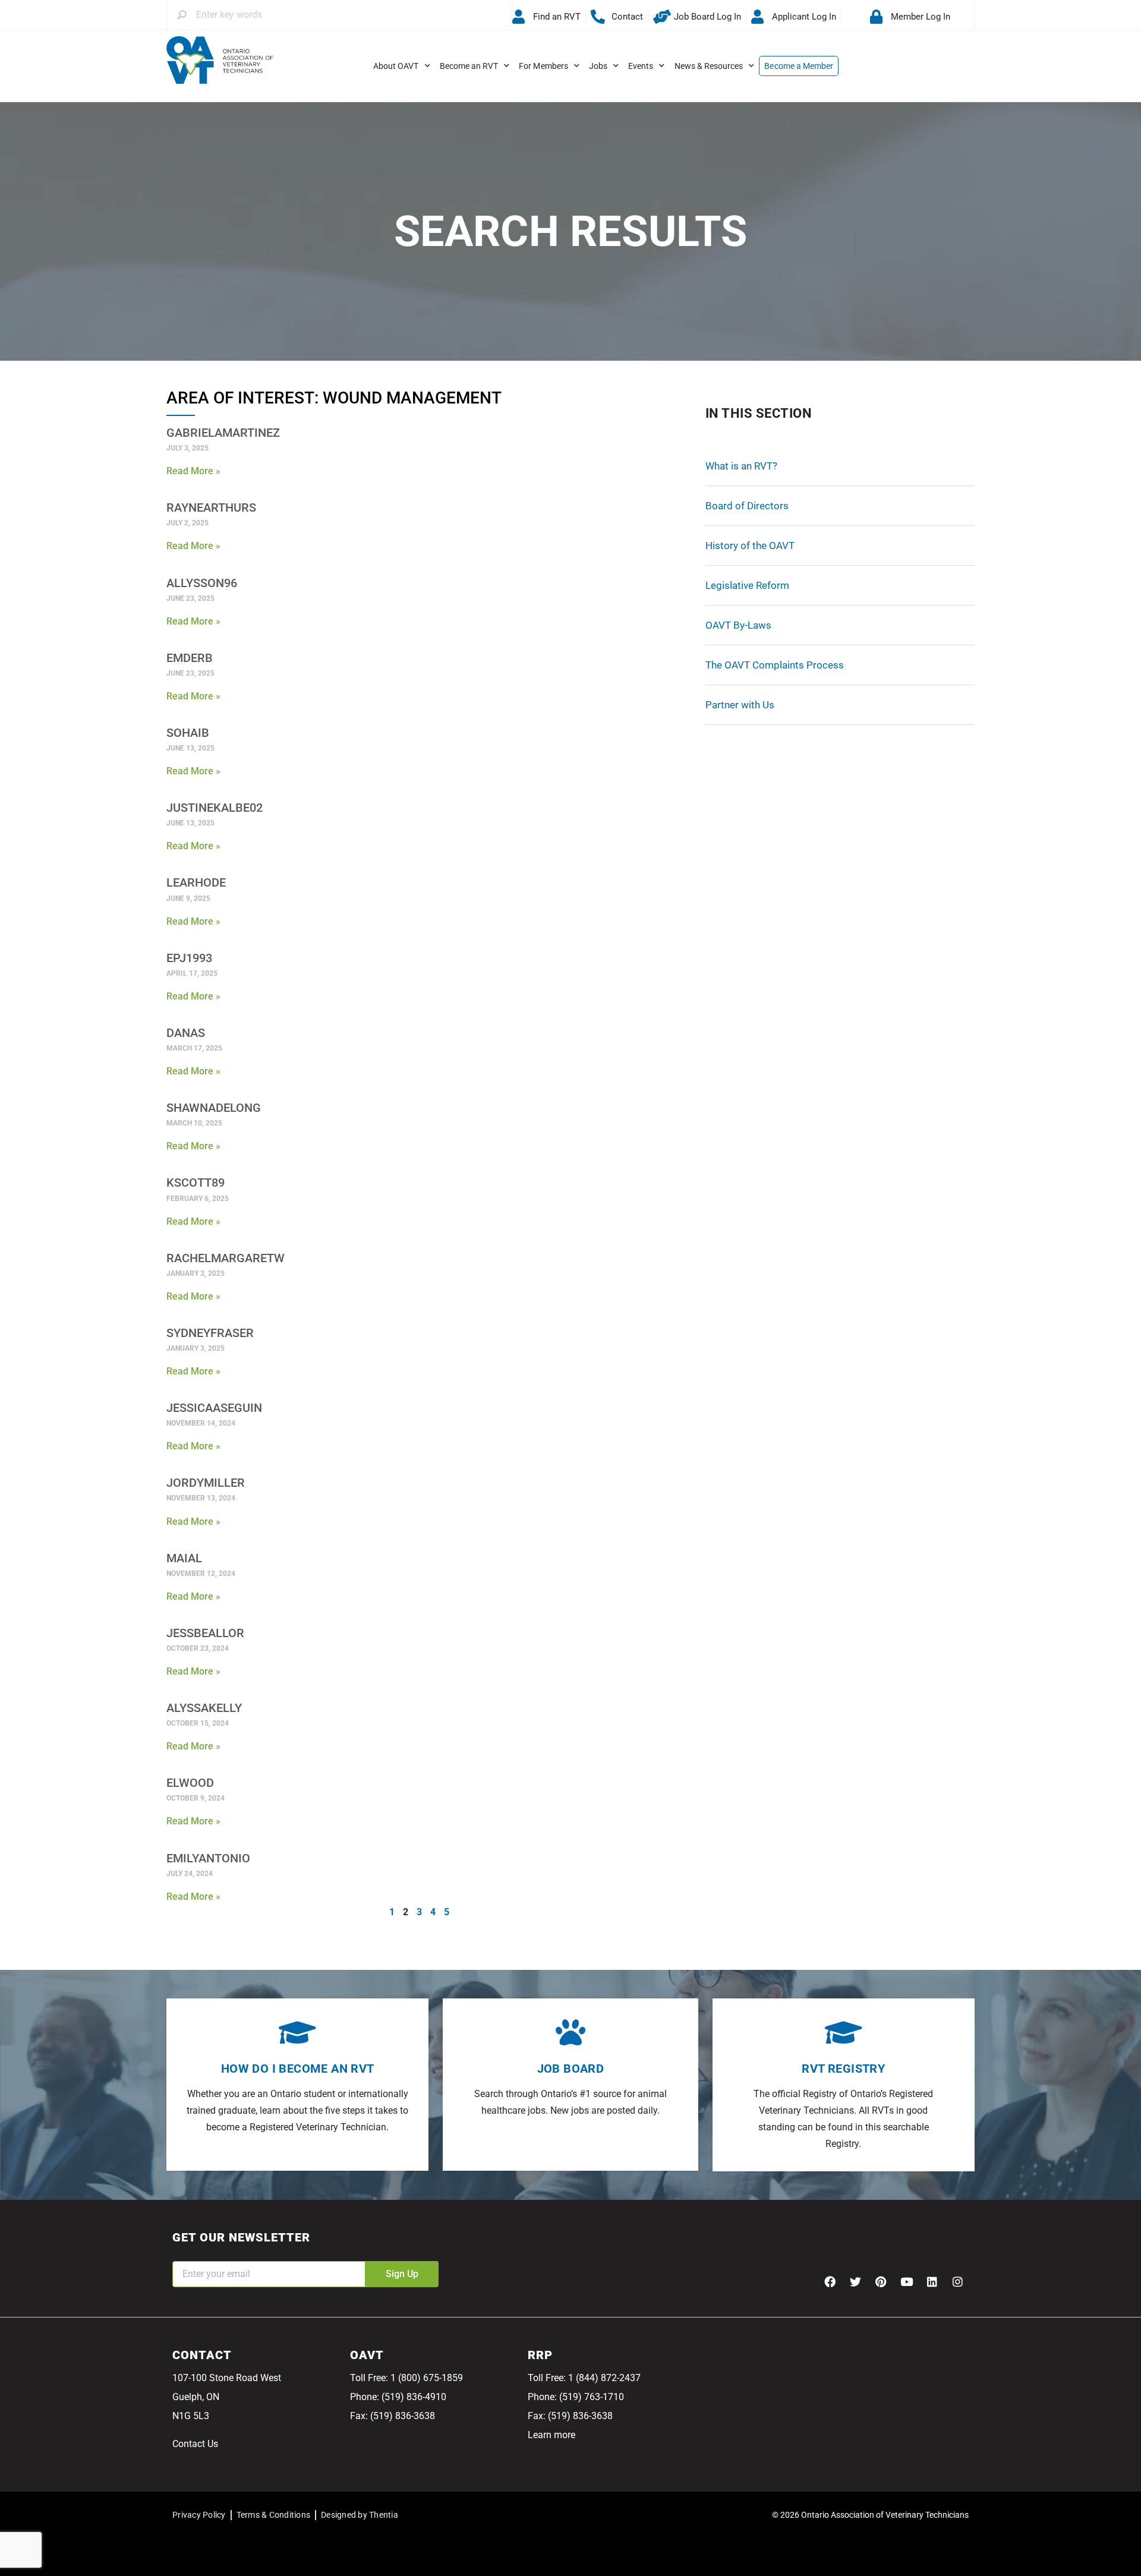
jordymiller (206, 1483)
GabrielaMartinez (223, 433)
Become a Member (799, 66)
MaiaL (184, 1558)
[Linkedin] (932, 2281)
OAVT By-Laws (738, 625)
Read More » (193, 471)
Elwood (190, 1783)
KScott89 (196, 1183)
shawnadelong (214, 1108)
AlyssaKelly (204, 1708)
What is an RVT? (741, 466)
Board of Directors (747, 506)
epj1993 (189, 958)
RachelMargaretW (226, 1258)
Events (641, 66)
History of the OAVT (750, 546)
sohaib (188, 733)
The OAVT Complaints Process (775, 665)
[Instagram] (957, 2281)
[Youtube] (906, 2281)
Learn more (551, 2435)
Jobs (598, 66)
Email (184, 2253)
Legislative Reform (747, 585)
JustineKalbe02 (215, 808)
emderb (190, 658)
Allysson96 (202, 583)
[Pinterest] (881, 2281)
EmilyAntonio (208, 1858)
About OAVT (396, 66)
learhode (196, 882)
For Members (543, 66)
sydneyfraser (210, 1333)
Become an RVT (469, 66)
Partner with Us (740, 705)
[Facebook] (830, 2281)
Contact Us (195, 2444)
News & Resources (709, 66)
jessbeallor (205, 1633)
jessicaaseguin (214, 1408)
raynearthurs (211, 507)
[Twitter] (855, 2281)
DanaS (186, 1033)
